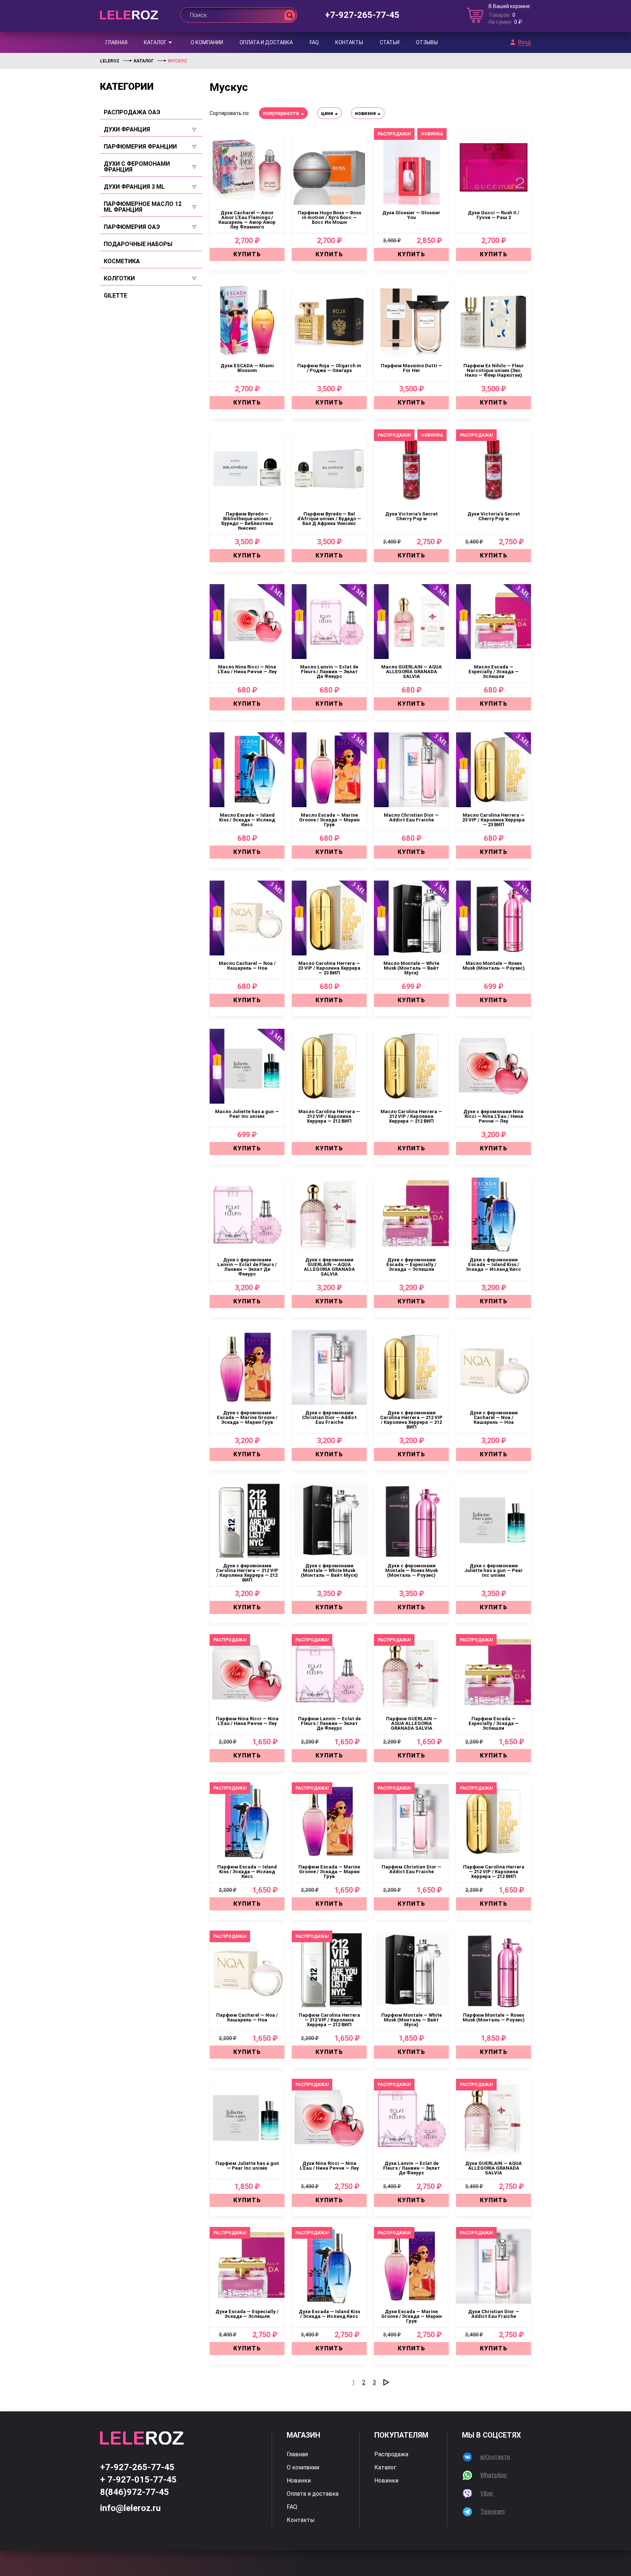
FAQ (314, 42)
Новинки (299, 2481)
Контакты (349, 42)
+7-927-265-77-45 (362, 15)
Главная (116, 42)
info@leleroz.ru (130, 2508)
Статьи (390, 42)
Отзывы (427, 42)
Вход (524, 42)
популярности (281, 113)
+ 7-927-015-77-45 (138, 2480)
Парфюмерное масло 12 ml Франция (143, 207)
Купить (247, 254)
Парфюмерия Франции (140, 147)
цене (327, 113)
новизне (365, 113)
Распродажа (391, 2454)
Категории (127, 87)
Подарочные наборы (138, 244)
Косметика (122, 261)
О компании (207, 42)
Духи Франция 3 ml (134, 187)
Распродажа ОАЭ (132, 112)
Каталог (155, 42)
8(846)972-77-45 (135, 2492)
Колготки (119, 279)
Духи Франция (127, 130)
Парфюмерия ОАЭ (132, 227)
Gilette (115, 296)
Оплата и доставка (266, 42)
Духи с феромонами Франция (137, 167)
